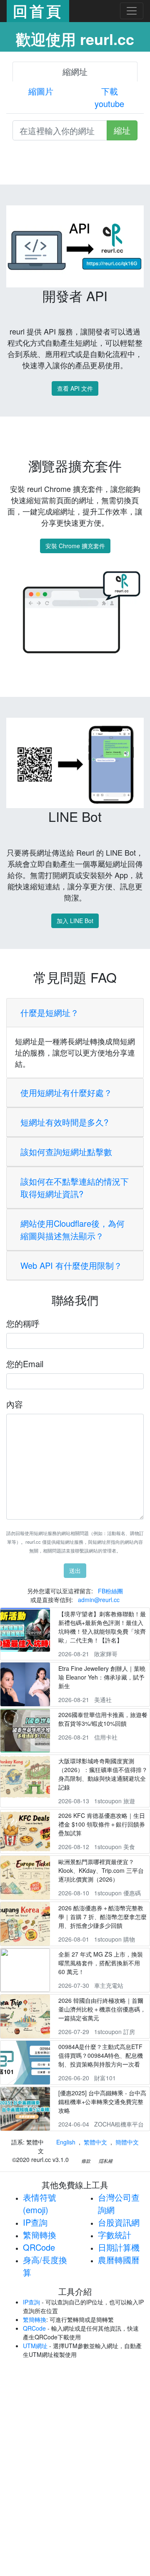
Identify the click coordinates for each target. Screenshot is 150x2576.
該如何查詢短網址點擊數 (66, 1152)
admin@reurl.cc (99, 1600)
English (66, 2142)
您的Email (25, 1364)
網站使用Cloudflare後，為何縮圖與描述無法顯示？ (72, 1229)
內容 (15, 1404)
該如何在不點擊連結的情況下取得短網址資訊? (75, 1187)
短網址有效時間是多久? (64, 1122)
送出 (75, 1570)
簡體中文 (127, 2142)
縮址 (122, 130)
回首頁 (38, 11)
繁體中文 (95, 2142)
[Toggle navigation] (132, 11)
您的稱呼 (23, 1323)
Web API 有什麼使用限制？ (71, 1265)
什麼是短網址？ (50, 1012)
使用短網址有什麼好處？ (66, 1092)
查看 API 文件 (75, 388)
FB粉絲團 (110, 1591)
